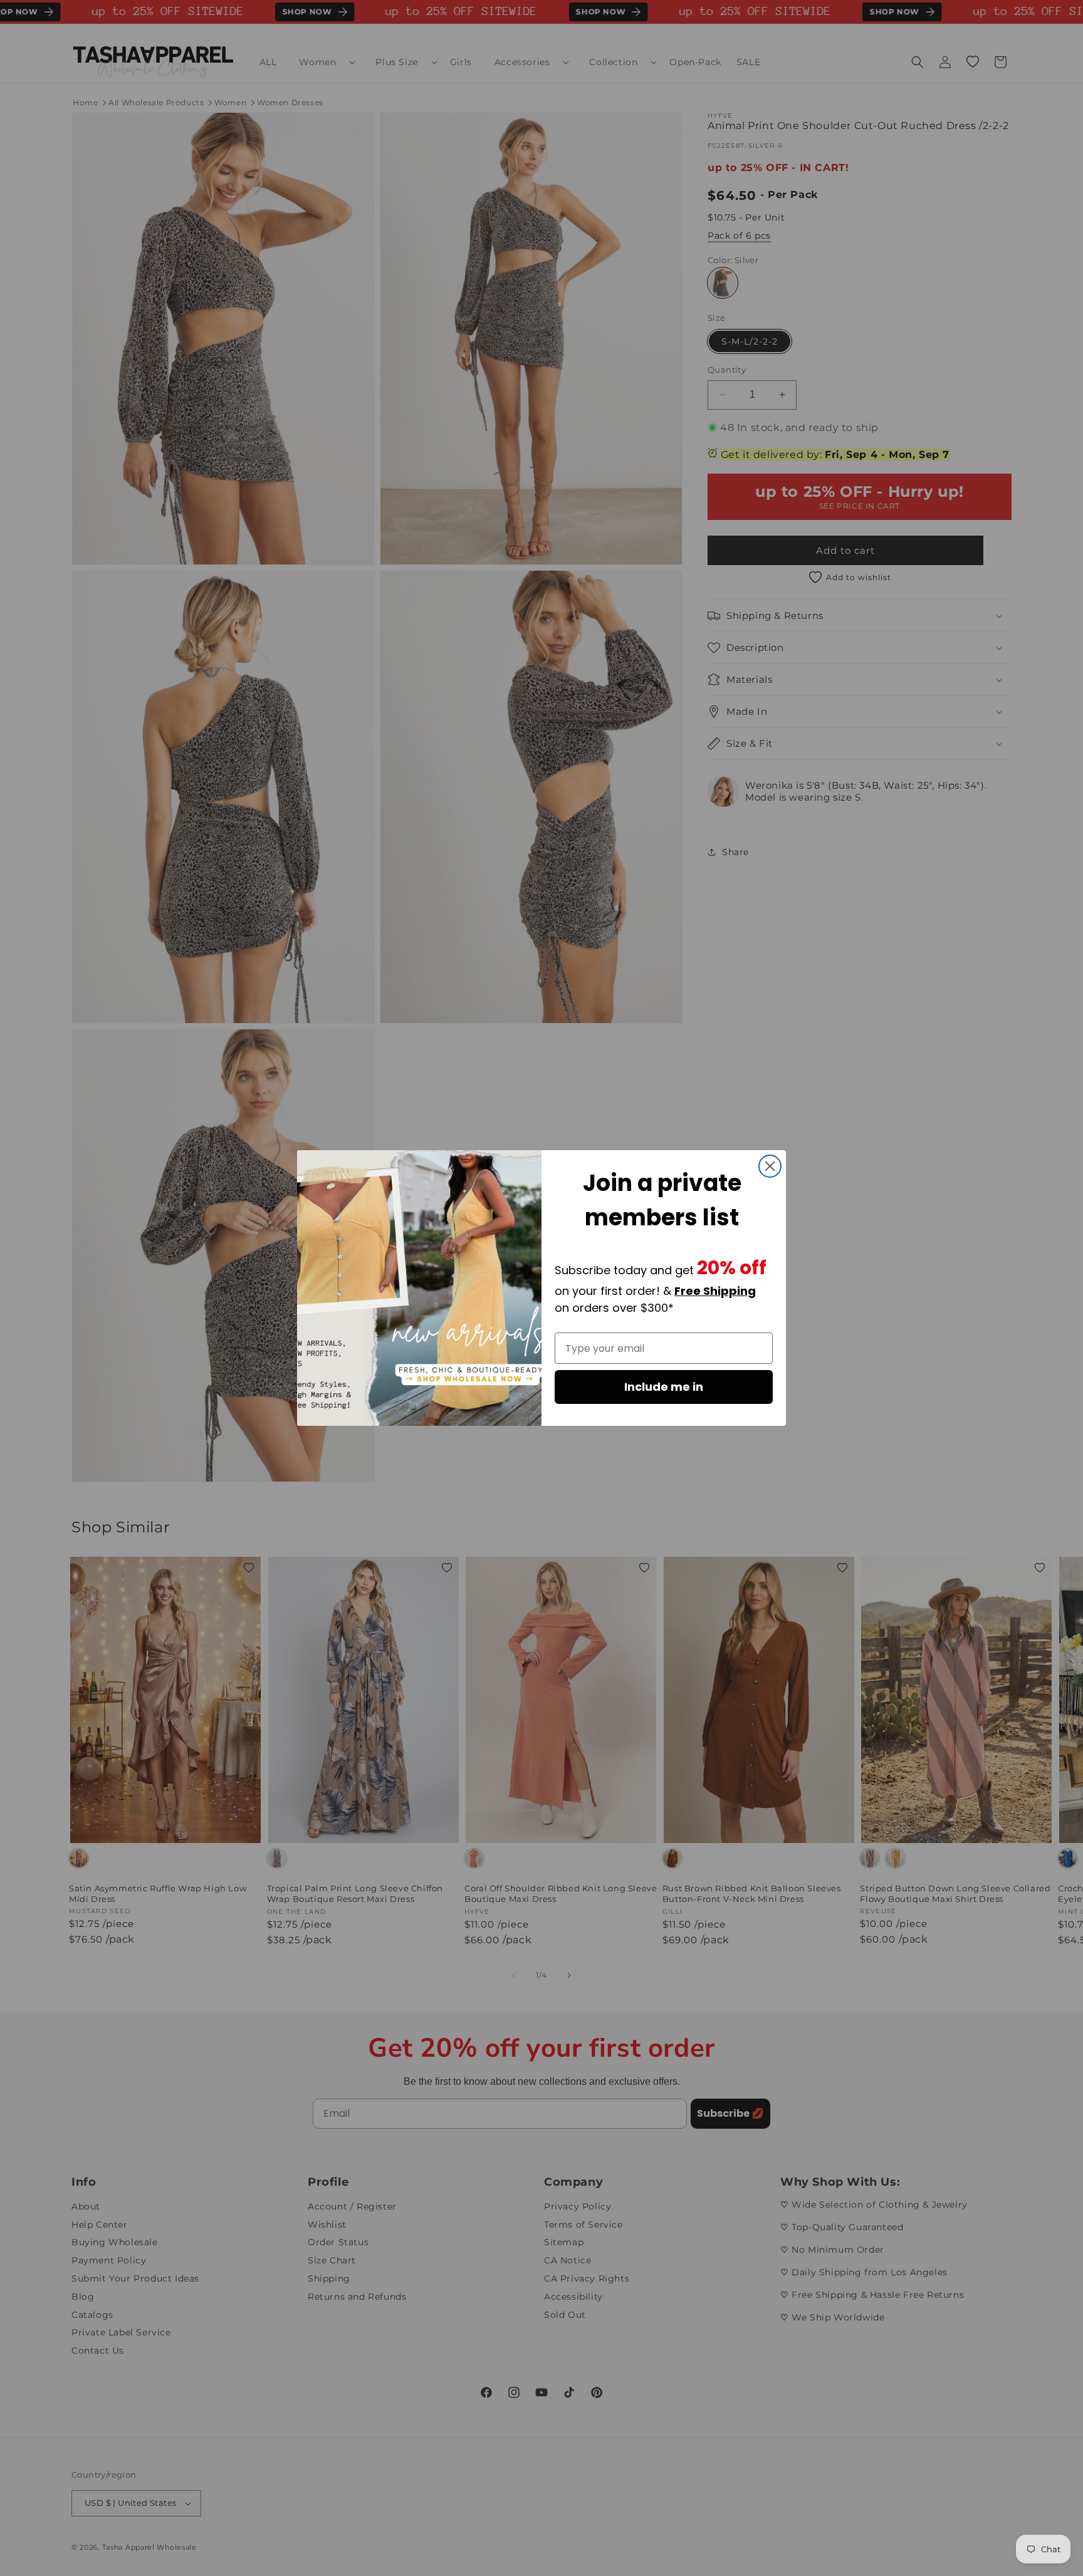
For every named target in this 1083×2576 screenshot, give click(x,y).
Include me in (664, 1387)
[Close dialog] (770, 1166)
